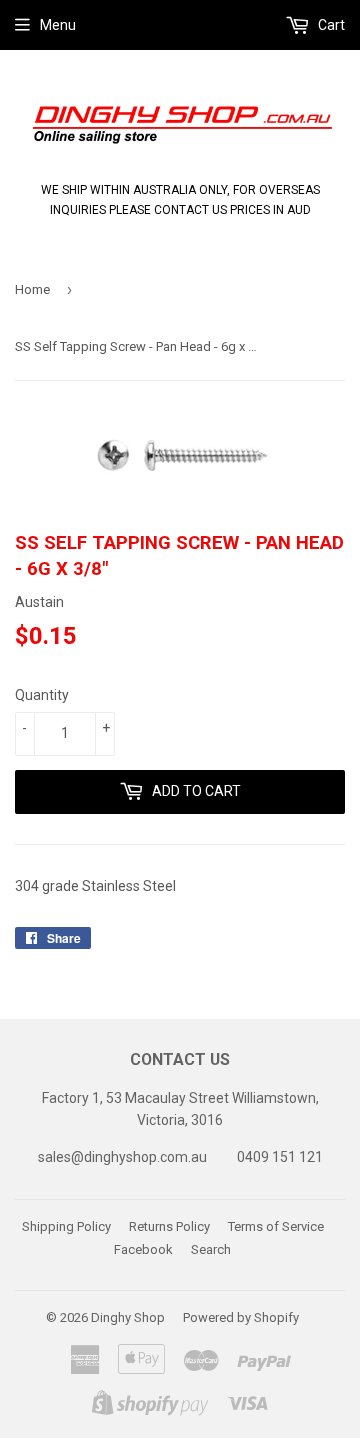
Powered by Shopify (241, 1317)
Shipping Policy (66, 1226)
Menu (58, 25)
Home (32, 289)
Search (211, 1249)
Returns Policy (169, 1226)
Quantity (42, 695)
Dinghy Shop (128, 1317)
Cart (330, 25)
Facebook (143, 1249)
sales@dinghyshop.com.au (122, 1157)
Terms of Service (276, 1226)
